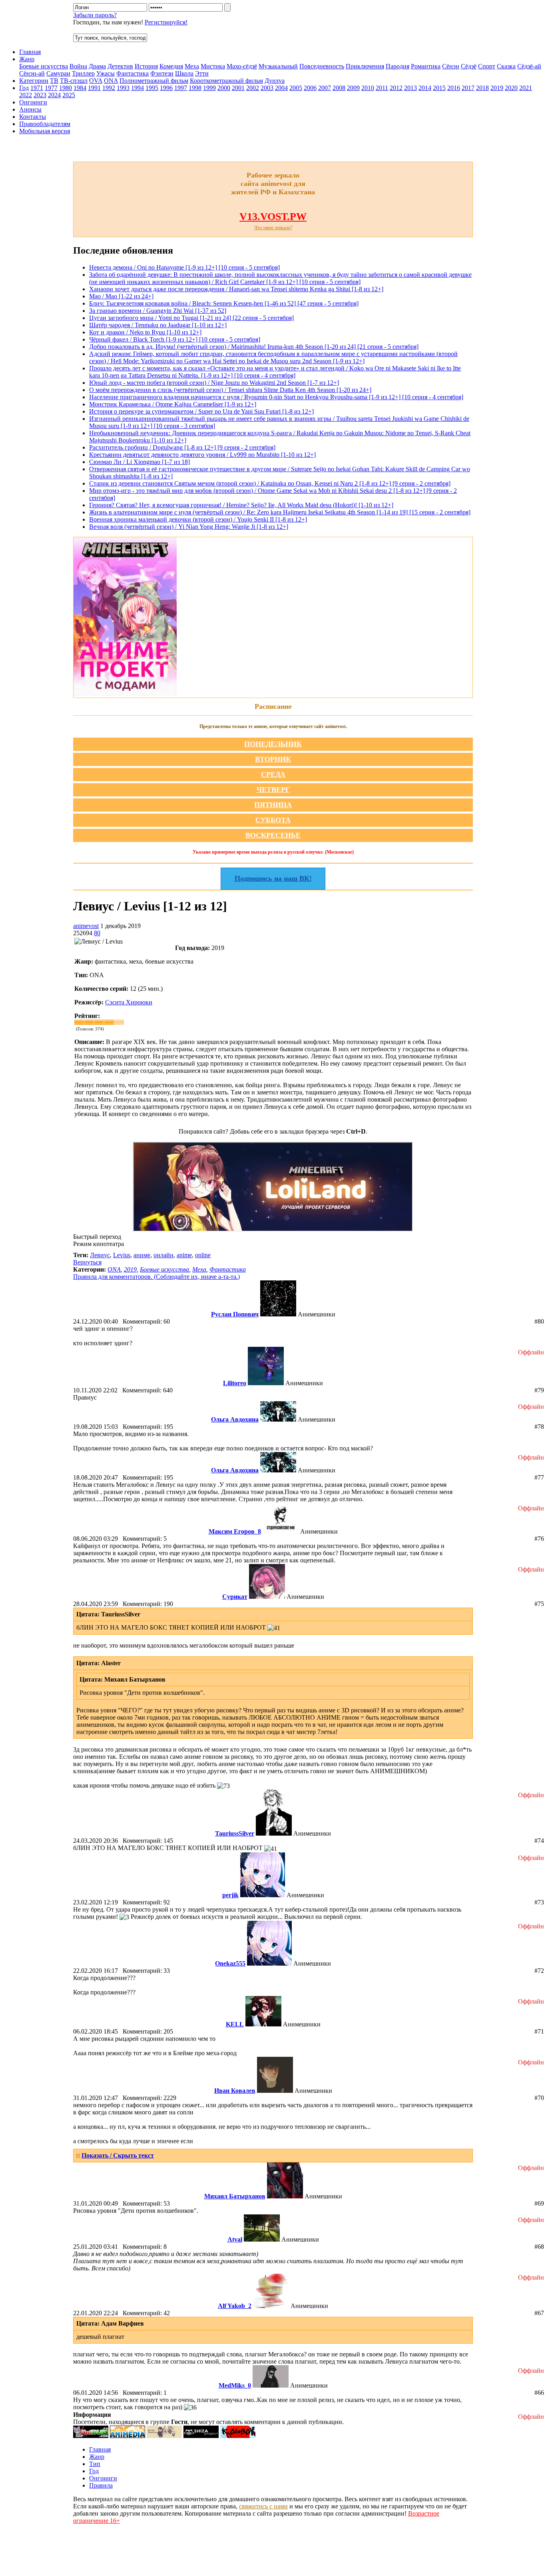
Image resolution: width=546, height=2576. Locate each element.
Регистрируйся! (166, 22)
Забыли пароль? (95, 15)
